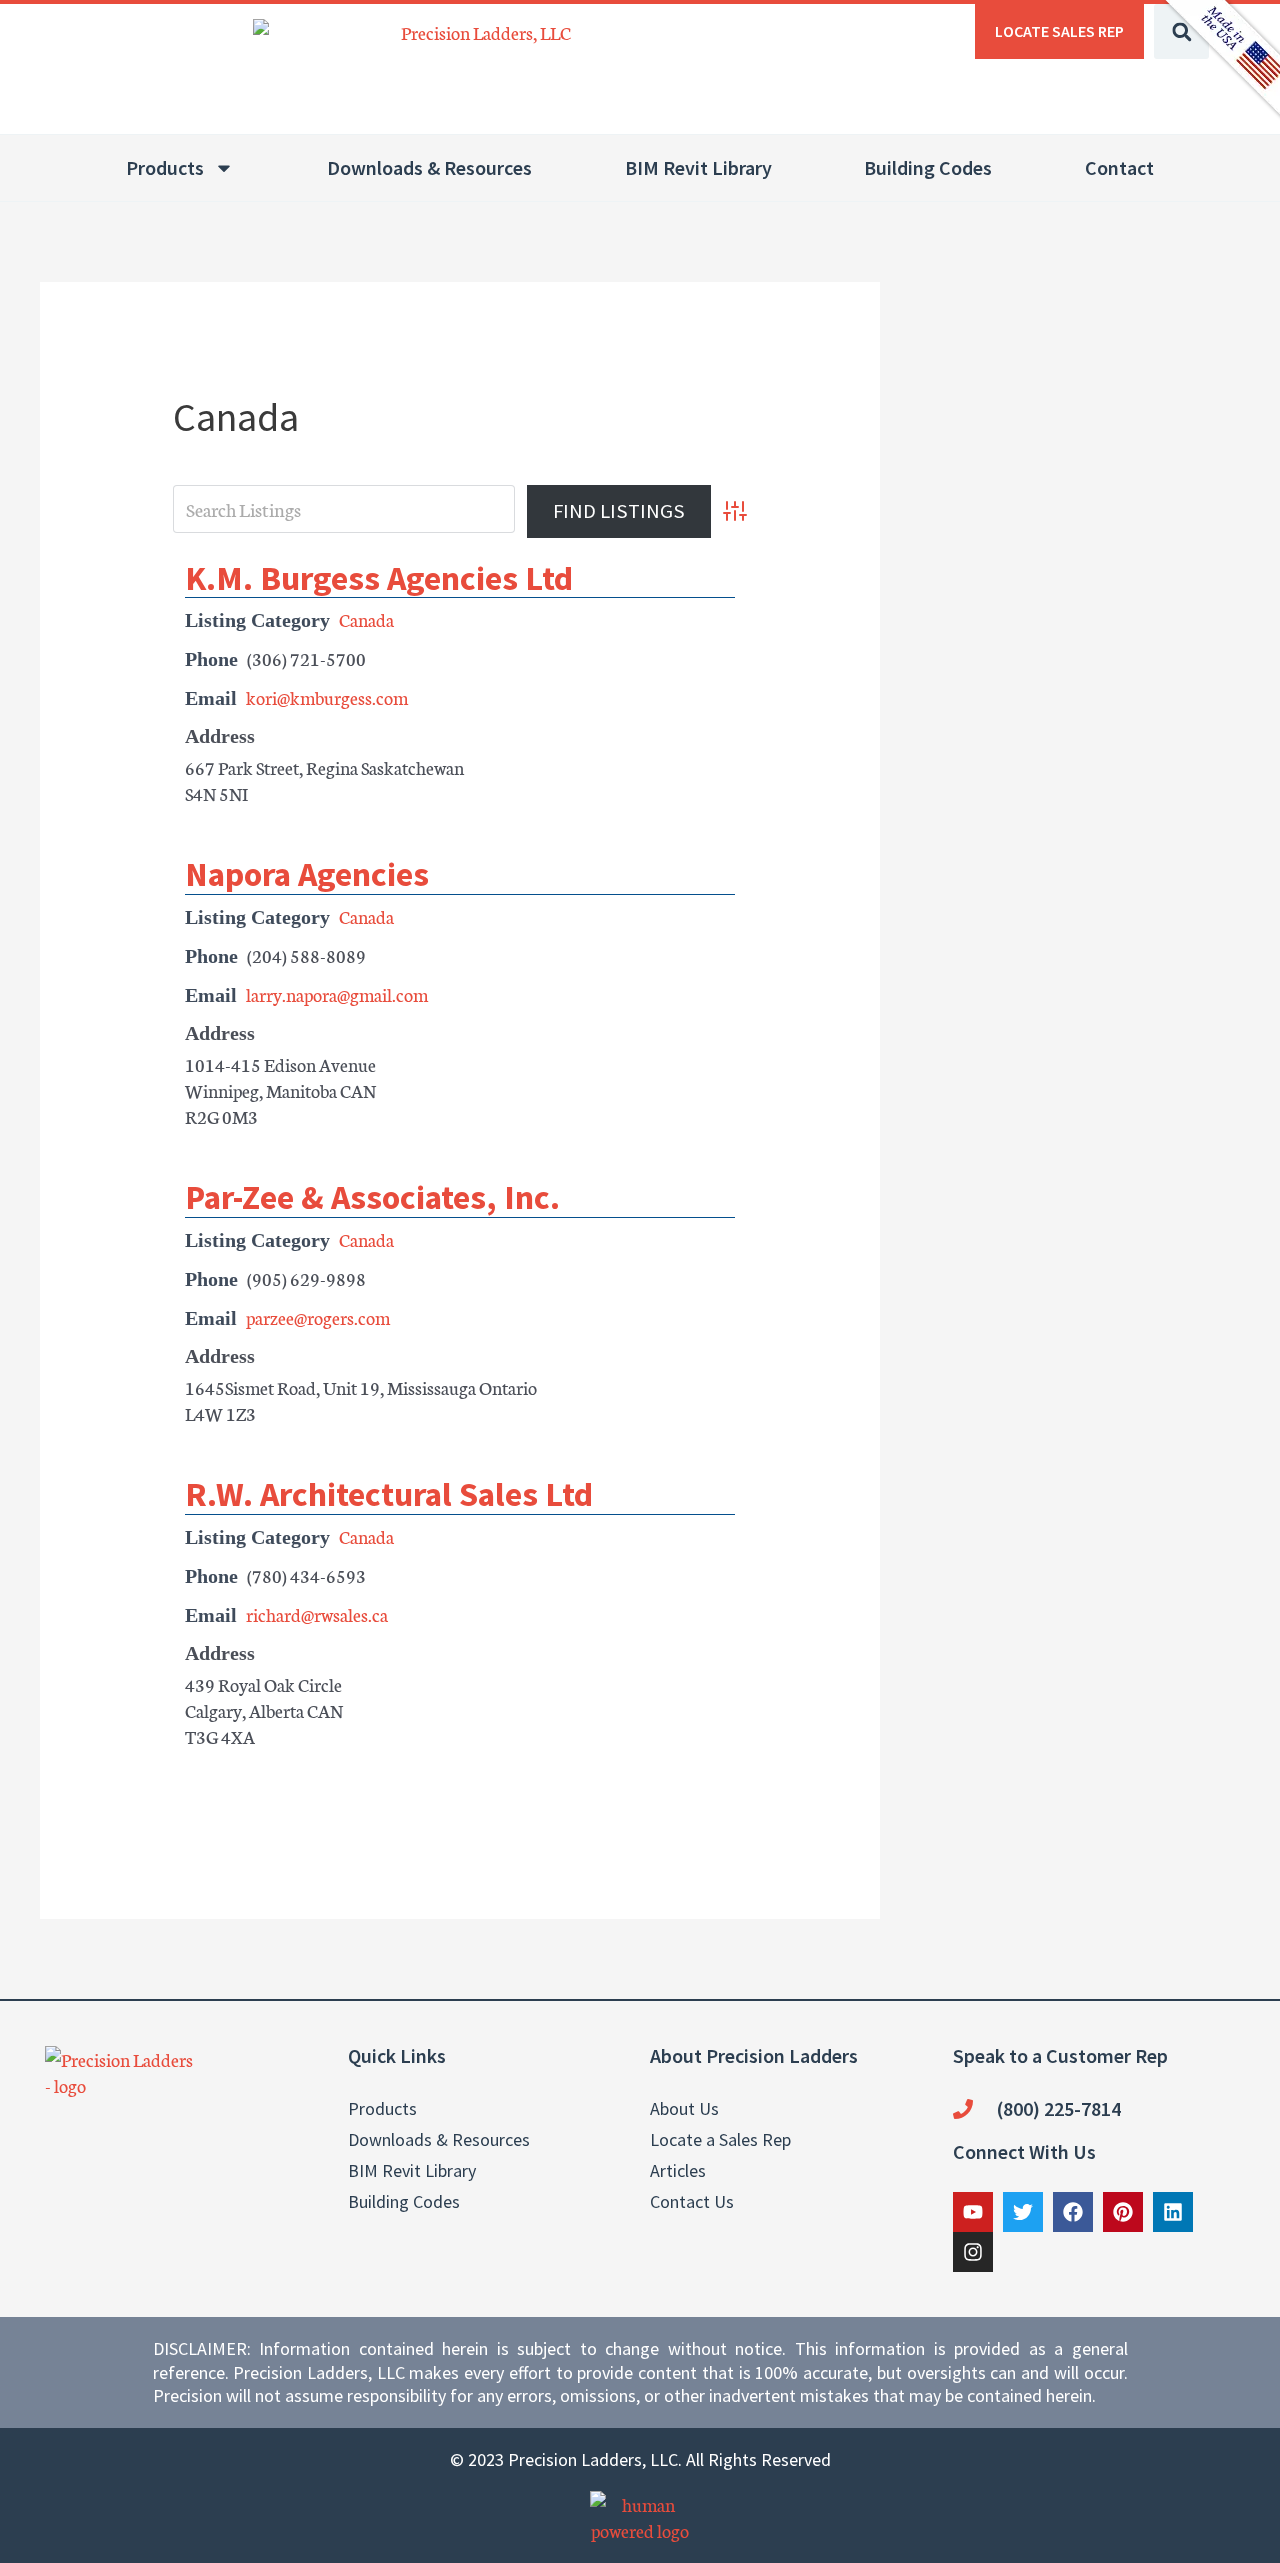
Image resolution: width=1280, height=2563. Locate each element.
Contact (1119, 167)
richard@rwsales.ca (317, 1614)
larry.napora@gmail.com (337, 994)
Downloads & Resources (429, 167)
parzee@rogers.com (318, 1317)
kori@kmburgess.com (327, 697)
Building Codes (928, 167)
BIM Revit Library (698, 167)
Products (165, 167)
